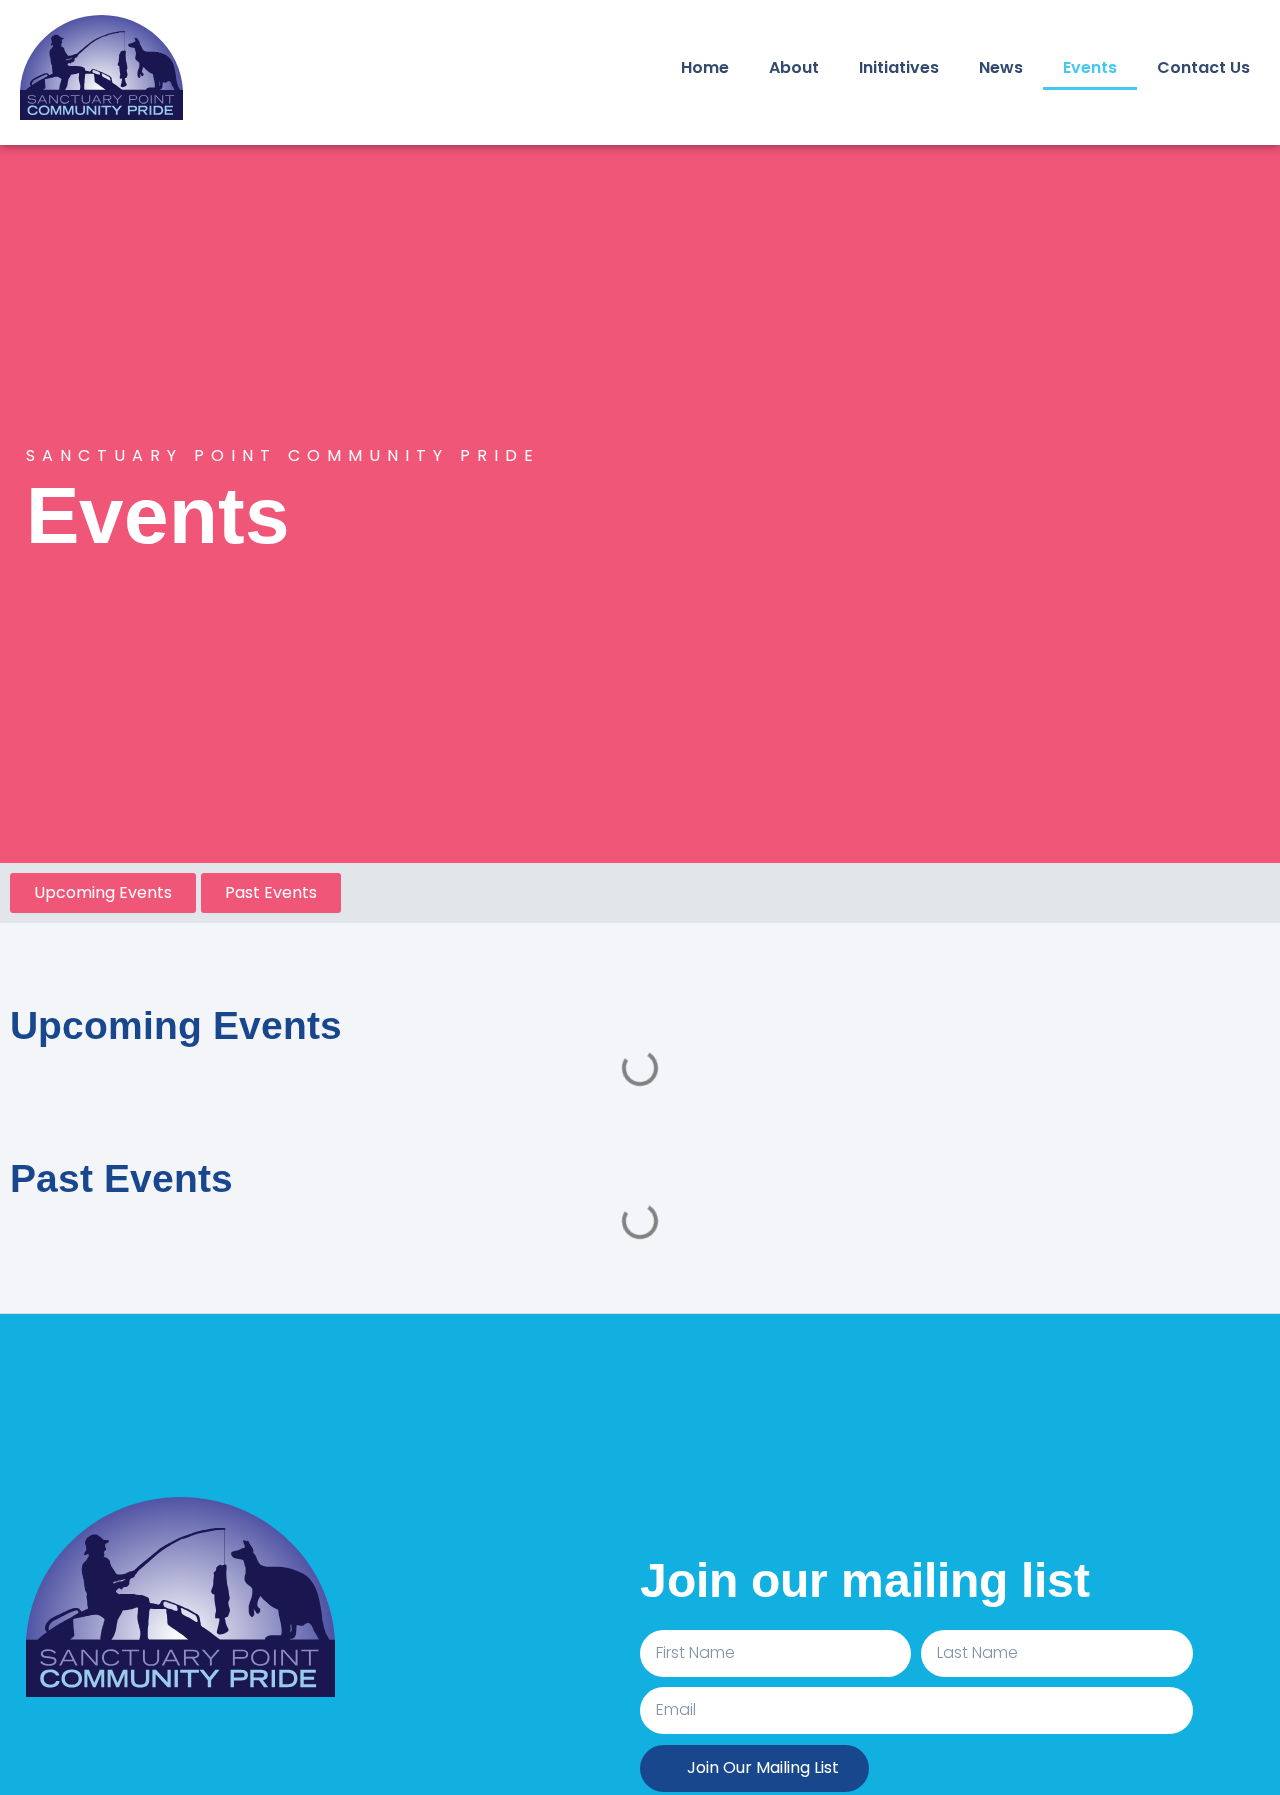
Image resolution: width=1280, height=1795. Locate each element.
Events (1090, 67)
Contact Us (1203, 67)
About (794, 67)
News (1001, 67)
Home (705, 67)
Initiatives (899, 67)
